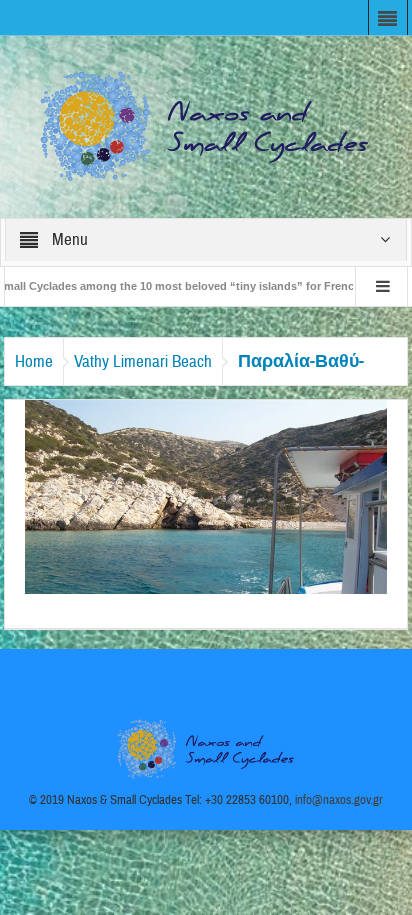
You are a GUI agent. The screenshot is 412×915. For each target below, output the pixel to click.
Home (34, 361)
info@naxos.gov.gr (339, 800)
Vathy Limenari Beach (143, 361)
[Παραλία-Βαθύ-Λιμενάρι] (206, 496)
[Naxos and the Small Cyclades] (206, 126)
